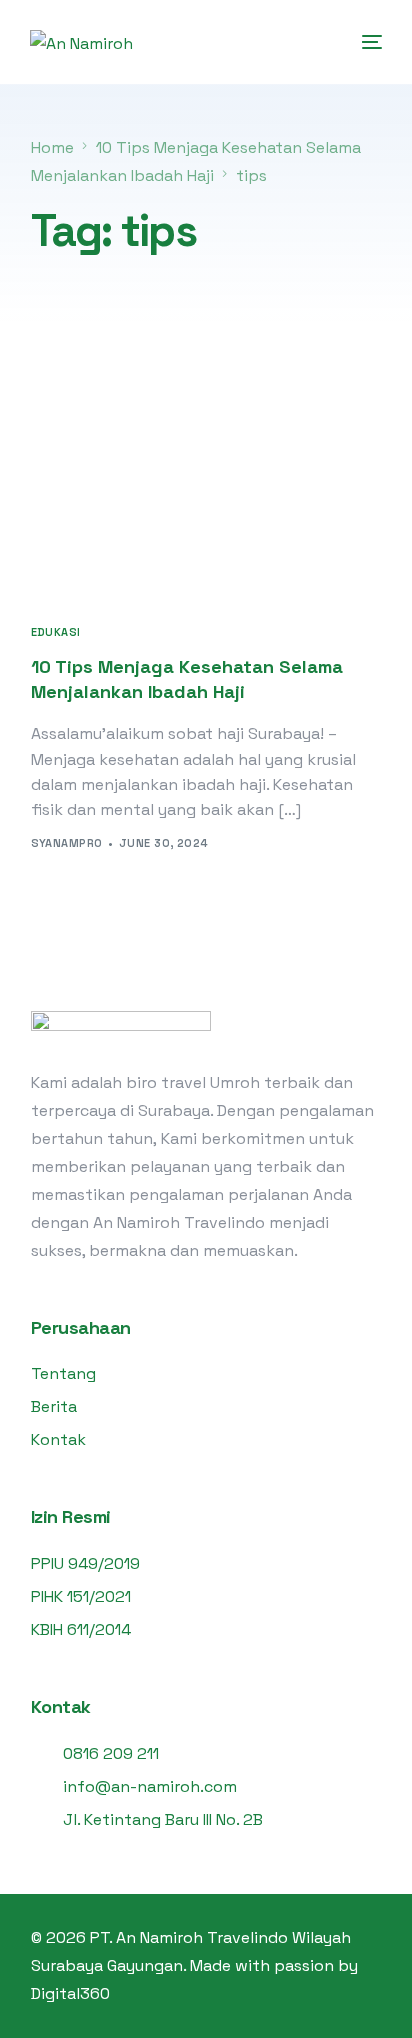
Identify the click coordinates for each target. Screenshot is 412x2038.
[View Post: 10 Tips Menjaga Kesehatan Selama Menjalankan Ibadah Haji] (206, 491)
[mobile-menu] (370, 42)
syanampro (67, 843)
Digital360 (70, 1993)
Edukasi (56, 632)
